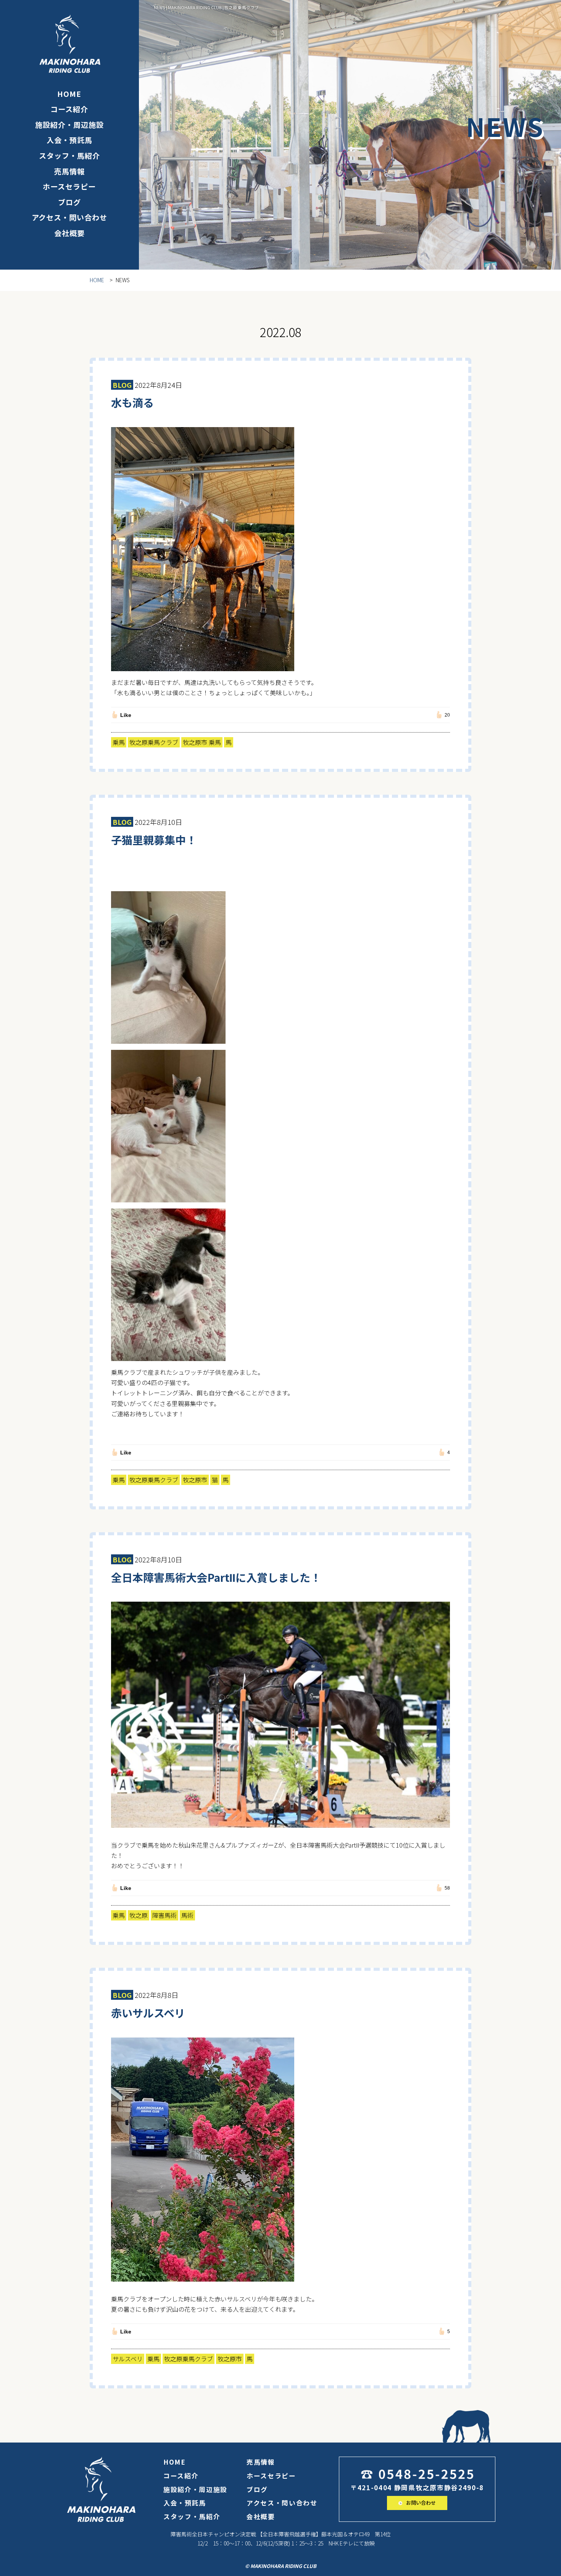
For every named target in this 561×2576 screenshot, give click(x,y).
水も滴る (132, 402)
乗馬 (119, 742)
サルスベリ (128, 2359)
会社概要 (69, 233)
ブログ (69, 202)
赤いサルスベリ (148, 2013)
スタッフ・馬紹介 (69, 156)
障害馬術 (164, 1915)
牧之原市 (195, 1480)
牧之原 (139, 1915)
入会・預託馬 (69, 140)
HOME (69, 94)
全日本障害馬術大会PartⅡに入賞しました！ (216, 1577)
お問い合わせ (420, 2503)
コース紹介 (69, 109)
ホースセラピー (69, 186)
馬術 (187, 1915)
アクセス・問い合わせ (70, 217)
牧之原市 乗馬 (202, 742)
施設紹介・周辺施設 (69, 125)
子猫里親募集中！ (154, 840)
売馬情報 (69, 171)
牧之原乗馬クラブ (154, 742)
